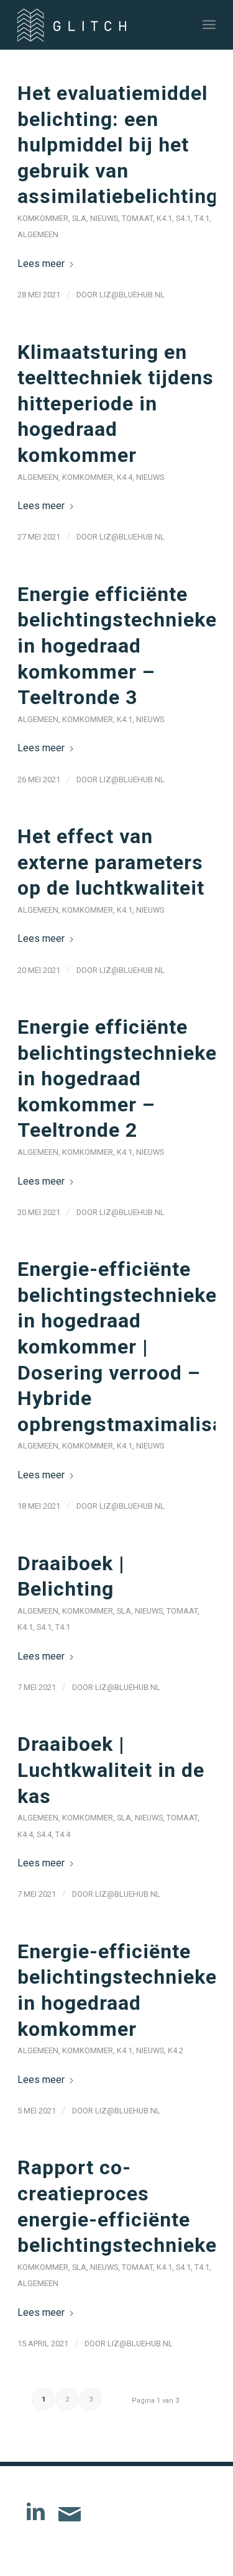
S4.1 (183, 218)
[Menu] (209, 25)
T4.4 (63, 1834)
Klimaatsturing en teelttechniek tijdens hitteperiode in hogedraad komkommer (116, 404)
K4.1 (164, 218)
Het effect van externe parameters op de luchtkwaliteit (111, 862)
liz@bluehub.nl (132, 295)
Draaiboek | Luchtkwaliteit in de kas (111, 1770)
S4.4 (44, 1834)
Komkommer (43, 218)
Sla (79, 218)
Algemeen (38, 234)
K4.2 (176, 2050)
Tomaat (137, 218)
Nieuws (104, 218)
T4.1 (202, 218)
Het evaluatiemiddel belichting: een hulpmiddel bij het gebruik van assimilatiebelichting (118, 145)
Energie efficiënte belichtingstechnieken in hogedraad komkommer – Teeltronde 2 (123, 1078)
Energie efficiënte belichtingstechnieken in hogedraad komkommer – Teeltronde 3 (123, 646)
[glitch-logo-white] (97, 25)
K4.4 (125, 477)
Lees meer (41, 264)
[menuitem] (209, 25)
